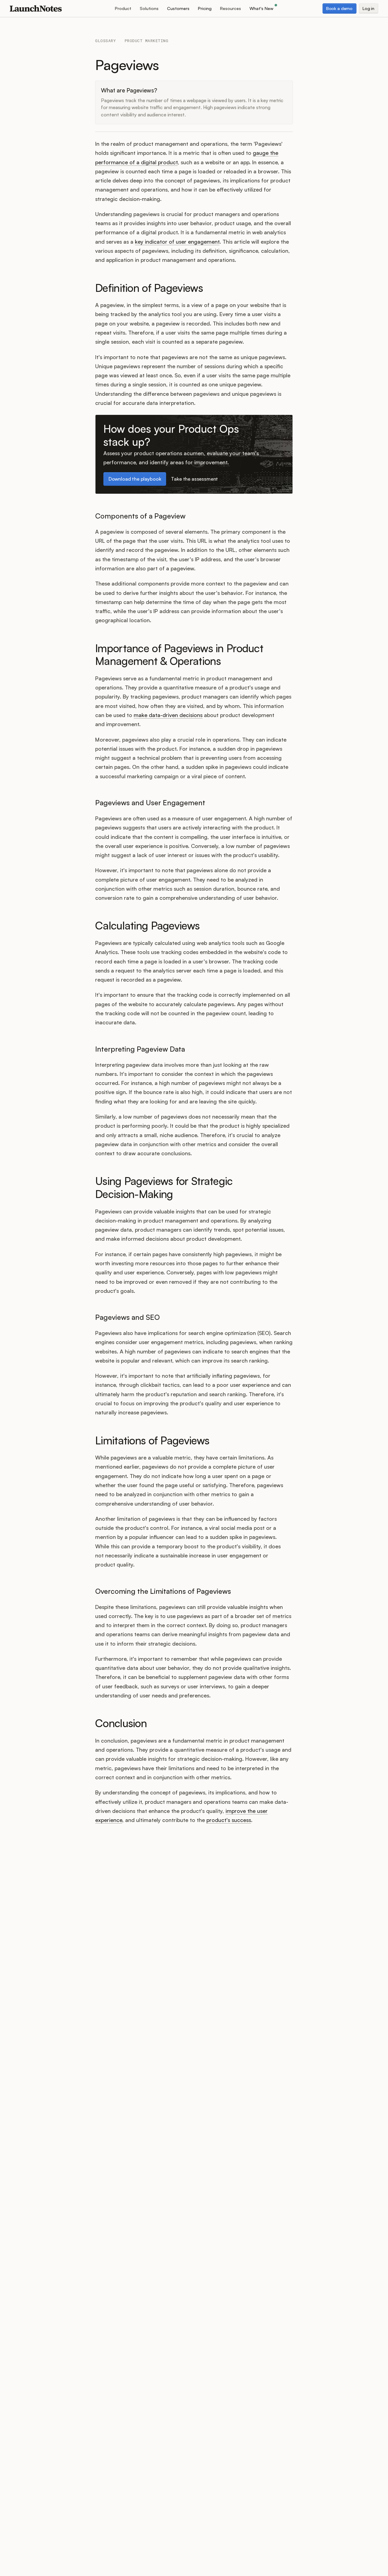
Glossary (105, 41)
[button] (123, 8)
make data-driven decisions (168, 715)
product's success (229, 1820)
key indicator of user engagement (177, 242)
